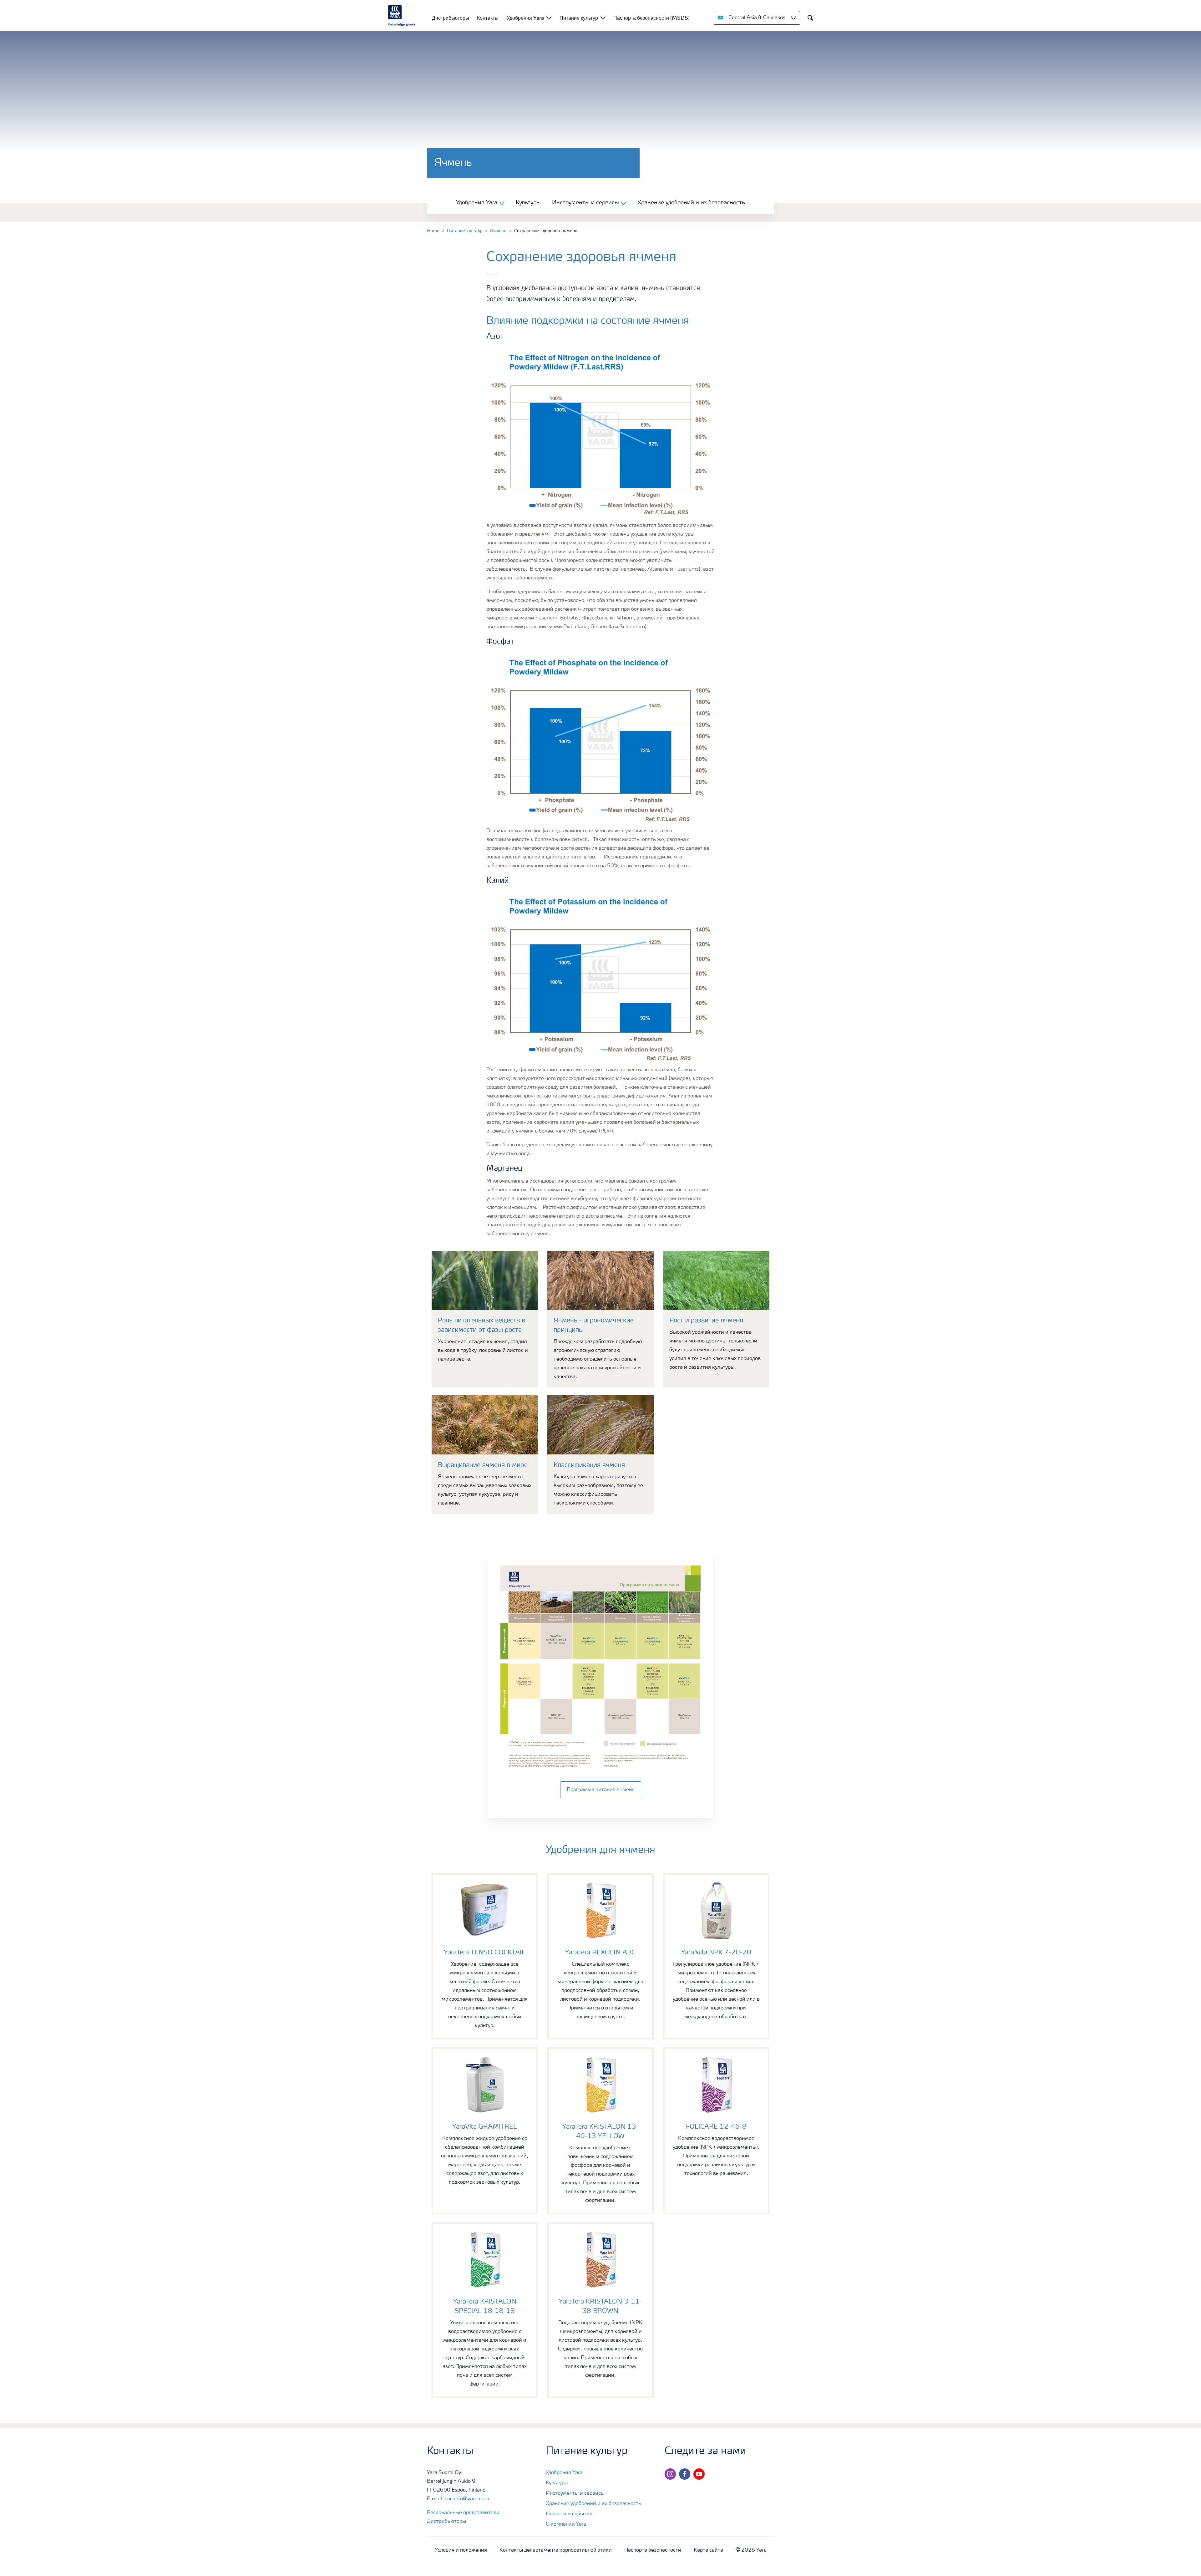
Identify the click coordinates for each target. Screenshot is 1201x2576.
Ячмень (498, 231)
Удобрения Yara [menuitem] (525, 18)
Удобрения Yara (564, 2473)
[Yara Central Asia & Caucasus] (402, 16)
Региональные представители (463, 2513)
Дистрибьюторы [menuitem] (451, 18)
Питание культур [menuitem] (579, 18)
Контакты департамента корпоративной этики (556, 2550)
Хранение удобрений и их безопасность (691, 203)
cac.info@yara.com (467, 2499)
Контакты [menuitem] (488, 18)
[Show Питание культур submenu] (603, 18)
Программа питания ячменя (601, 1790)
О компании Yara (566, 2524)
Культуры (528, 203)
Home (433, 231)
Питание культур (465, 231)
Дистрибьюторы (446, 2522)
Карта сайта (708, 2550)
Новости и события (569, 2514)
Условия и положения (461, 2550)
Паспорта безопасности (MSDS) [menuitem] (651, 18)
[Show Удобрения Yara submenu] (549, 18)
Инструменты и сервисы (575, 2493)
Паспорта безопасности (653, 2550)
